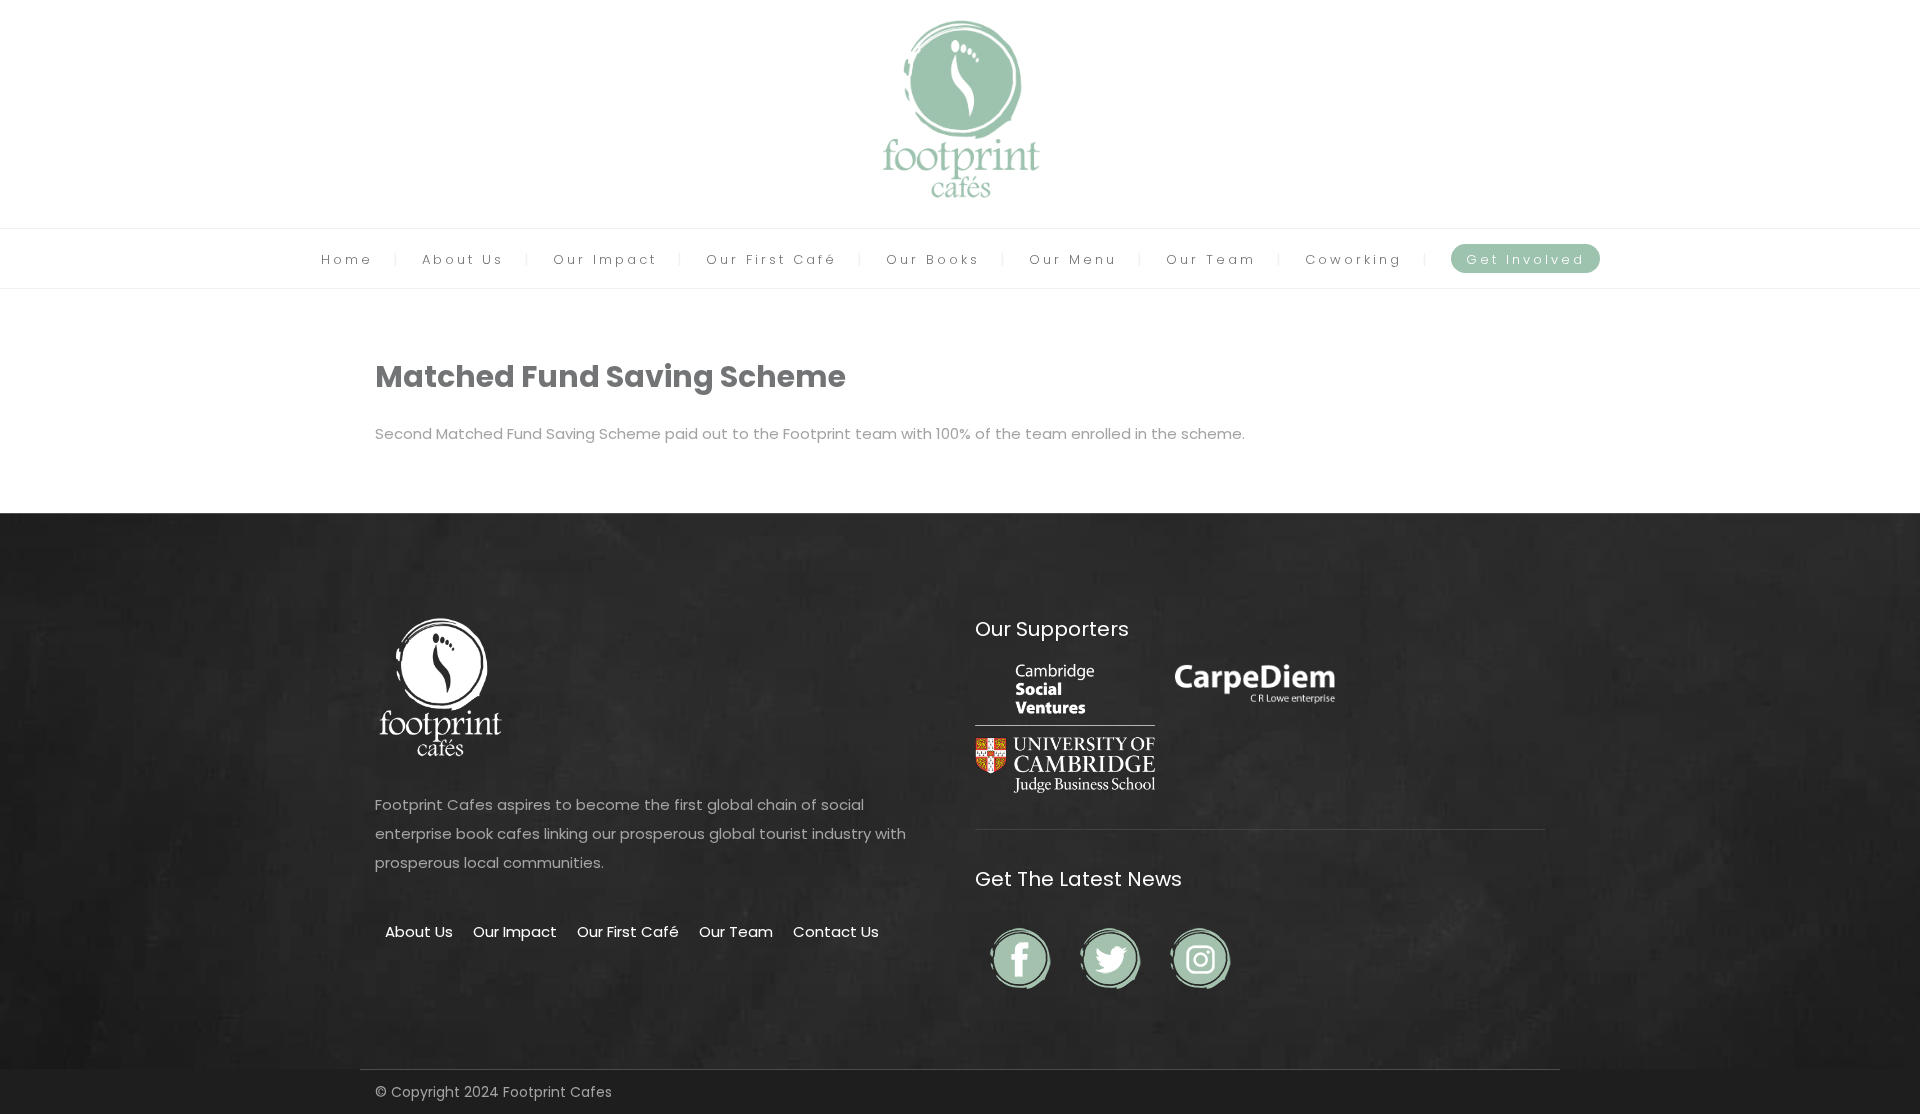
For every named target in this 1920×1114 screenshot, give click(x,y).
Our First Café (771, 259)
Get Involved (1525, 259)
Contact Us (836, 931)
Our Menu (1073, 259)
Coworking (1353, 259)
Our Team (1211, 259)
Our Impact (605, 259)
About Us (463, 259)
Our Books (933, 259)
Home (347, 259)
